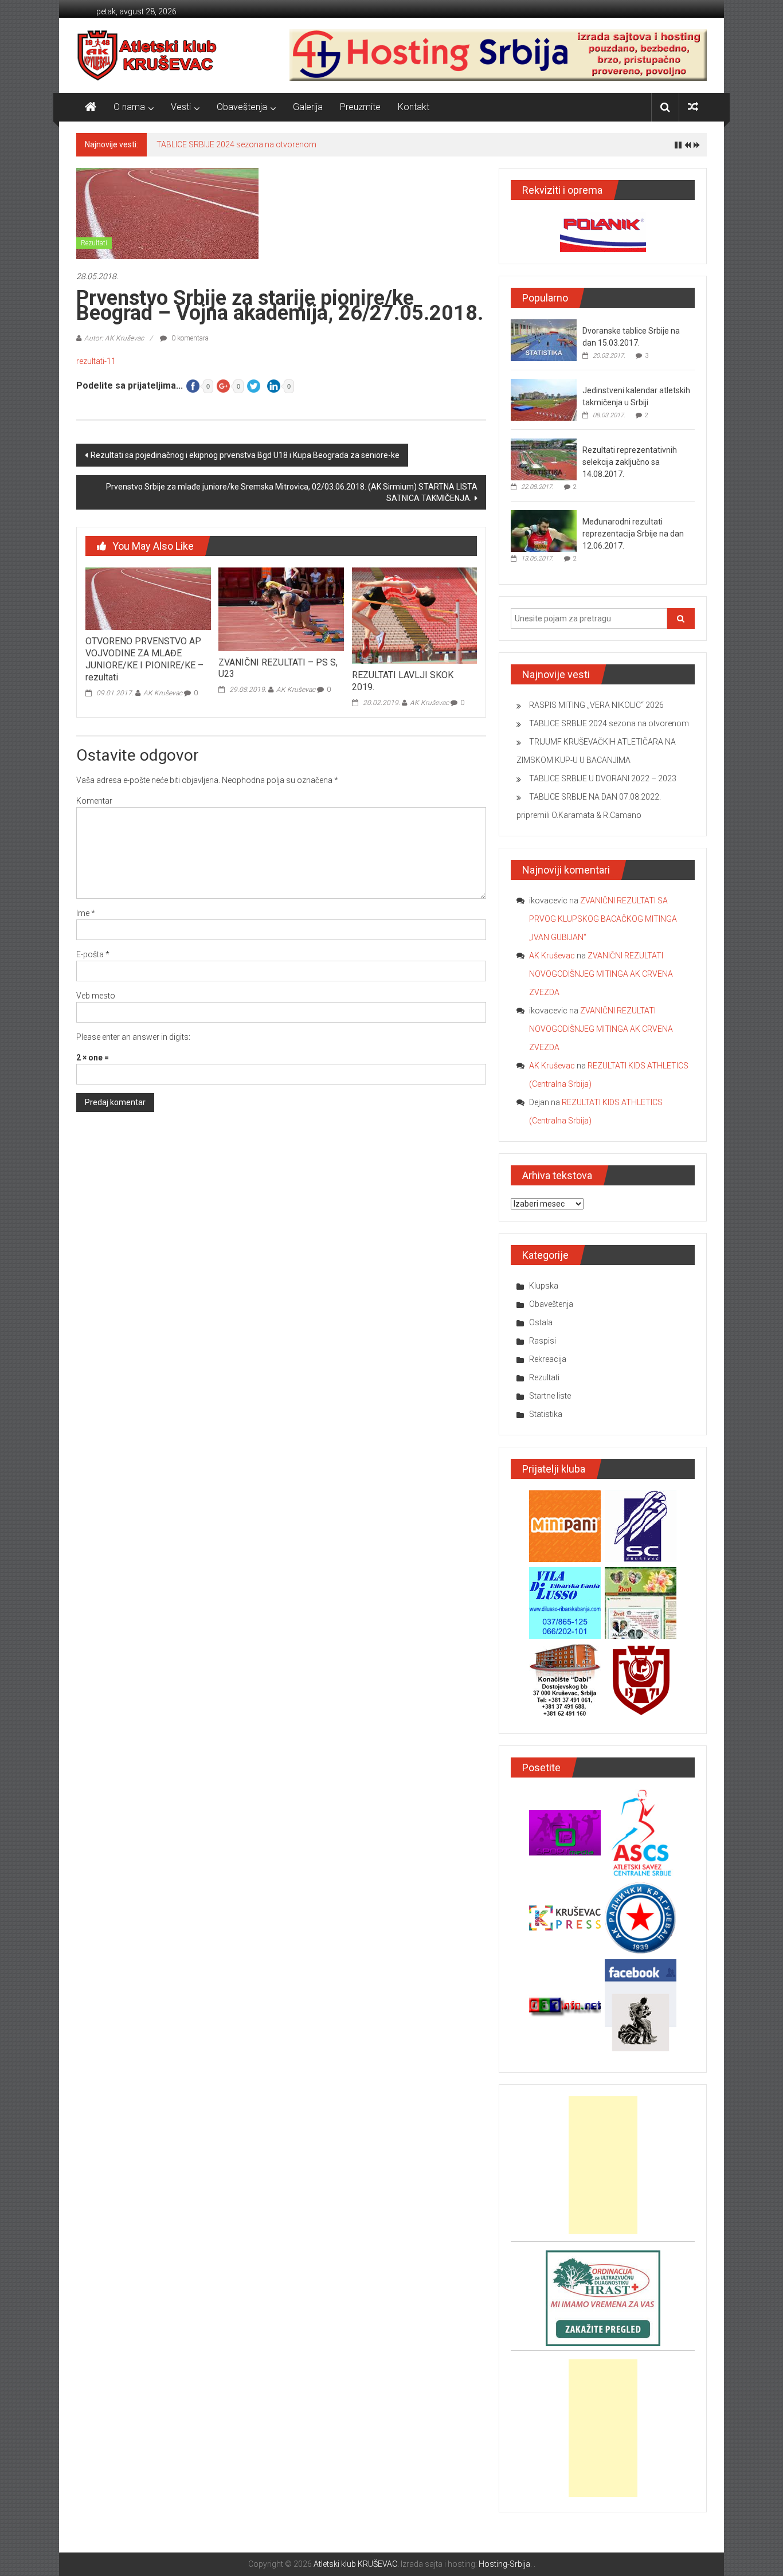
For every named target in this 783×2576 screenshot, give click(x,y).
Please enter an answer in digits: (133, 1037)
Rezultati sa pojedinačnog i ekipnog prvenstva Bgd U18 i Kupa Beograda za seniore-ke (245, 455)
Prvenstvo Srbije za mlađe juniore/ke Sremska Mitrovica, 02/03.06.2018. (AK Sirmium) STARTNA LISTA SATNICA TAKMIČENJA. (292, 492)
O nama (129, 107)
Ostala (541, 1322)
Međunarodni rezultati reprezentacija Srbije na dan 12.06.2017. (633, 534)
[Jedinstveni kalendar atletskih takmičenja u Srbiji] (544, 400)
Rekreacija (548, 1359)
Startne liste (550, 1396)
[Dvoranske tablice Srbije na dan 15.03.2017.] (544, 340)
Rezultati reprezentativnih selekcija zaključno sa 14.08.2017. (630, 462)
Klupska (544, 1286)
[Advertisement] (603, 2165)
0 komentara (189, 338)
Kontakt (414, 107)
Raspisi (543, 1341)
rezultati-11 (96, 361)
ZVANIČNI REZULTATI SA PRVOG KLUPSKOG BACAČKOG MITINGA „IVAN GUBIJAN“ (603, 919)
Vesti (181, 107)
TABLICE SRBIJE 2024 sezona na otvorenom (236, 144)
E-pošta (93, 954)
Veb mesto (96, 996)
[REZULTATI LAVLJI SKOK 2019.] (414, 615)
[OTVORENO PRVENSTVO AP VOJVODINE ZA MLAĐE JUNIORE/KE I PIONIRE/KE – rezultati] (148, 598)
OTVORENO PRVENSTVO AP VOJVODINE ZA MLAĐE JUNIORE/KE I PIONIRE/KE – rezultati (144, 659)
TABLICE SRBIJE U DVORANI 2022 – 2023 (603, 778)
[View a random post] (693, 107)
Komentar (94, 801)
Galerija (308, 107)
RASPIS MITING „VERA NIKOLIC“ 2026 (596, 705)
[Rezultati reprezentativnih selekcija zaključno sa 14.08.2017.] (544, 459)
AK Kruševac (163, 693)
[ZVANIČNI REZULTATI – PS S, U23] (281, 609)
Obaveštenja (242, 107)
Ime (86, 913)
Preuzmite (360, 107)
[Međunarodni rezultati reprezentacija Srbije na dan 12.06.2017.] (544, 531)
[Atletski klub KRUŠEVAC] (147, 55)
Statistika (546, 1414)
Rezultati (94, 243)
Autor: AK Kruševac (114, 338)
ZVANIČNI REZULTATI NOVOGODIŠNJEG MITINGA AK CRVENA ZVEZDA (601, 974)
